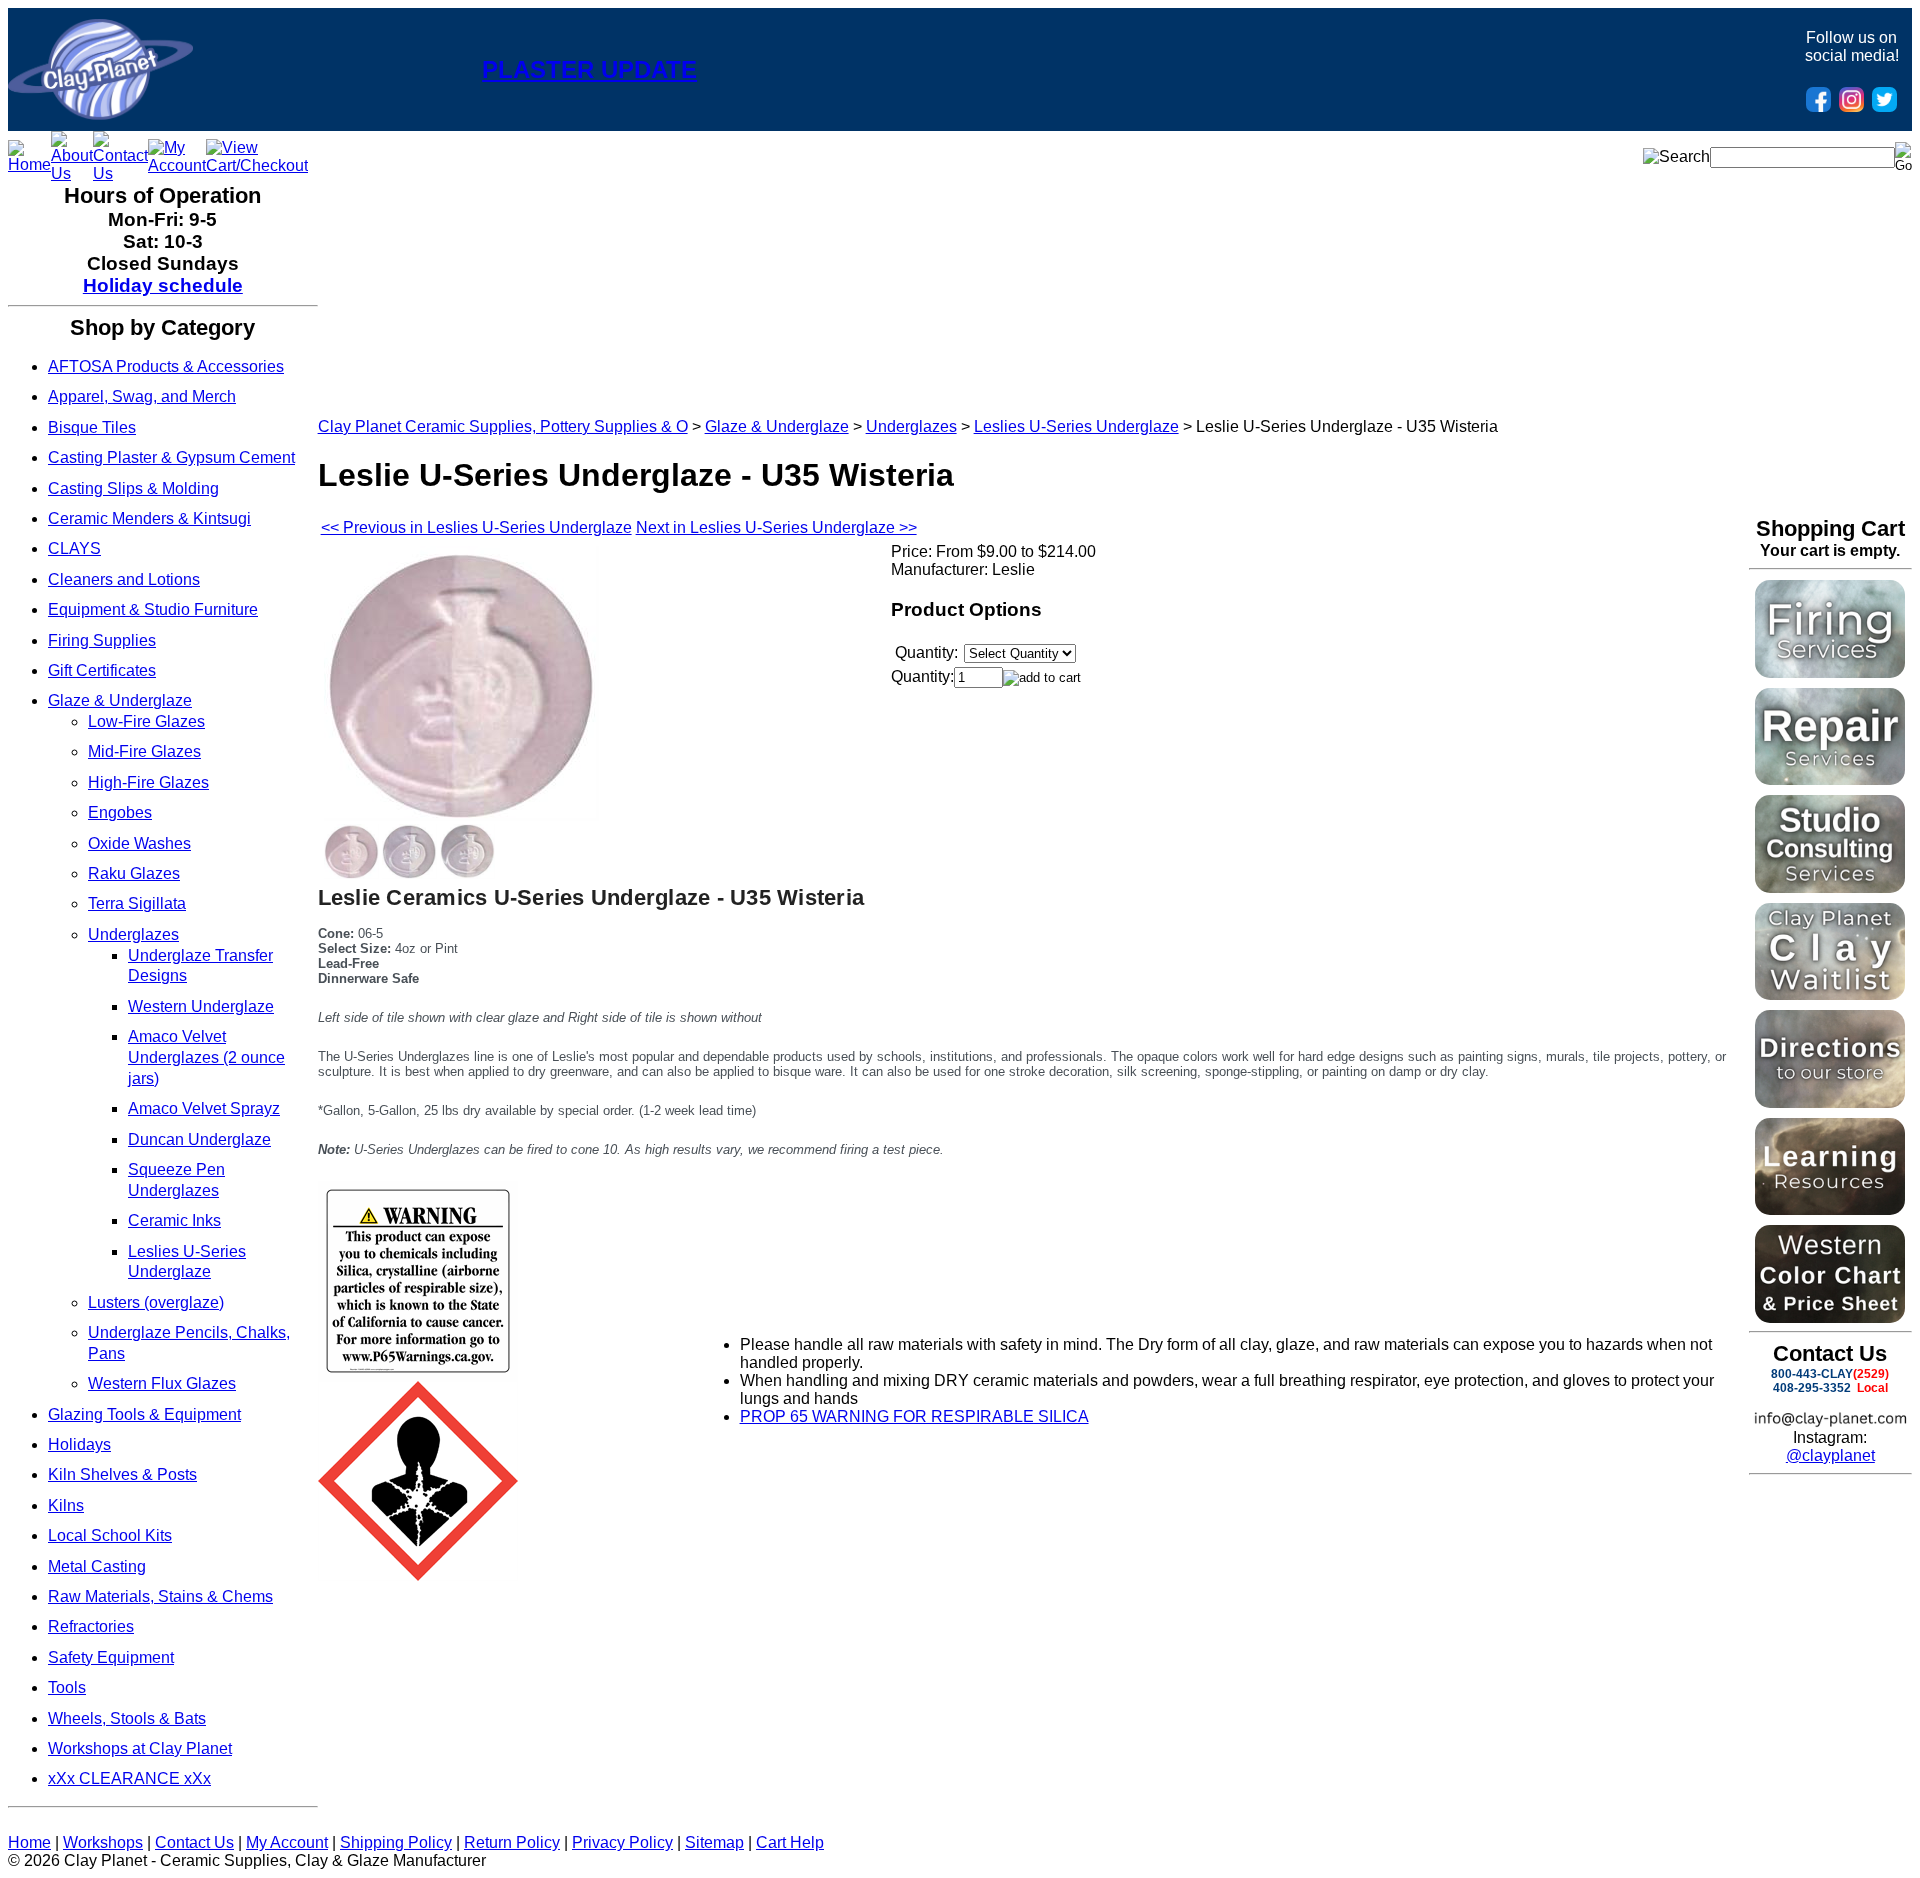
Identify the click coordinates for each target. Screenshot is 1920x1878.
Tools (67, 1687)
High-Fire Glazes (148, 782)
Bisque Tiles (92, 427)
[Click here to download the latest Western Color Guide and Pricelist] (1830, 1317)
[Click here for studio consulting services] (1830, 887)
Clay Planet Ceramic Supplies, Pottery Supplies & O (503, 426)
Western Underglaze (201, 1006)
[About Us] (72, 173)
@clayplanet (1830, 1455)
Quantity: (922, 676)
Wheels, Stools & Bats (127, 1718)
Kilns (66, 1505)
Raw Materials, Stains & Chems (160, 1596)
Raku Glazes (134, 873)
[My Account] (177, 165)
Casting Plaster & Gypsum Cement (171, 457)
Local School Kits (110, 1535)
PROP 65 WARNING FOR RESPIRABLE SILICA (914, 1416)
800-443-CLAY (1812, 1374)
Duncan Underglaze (199, 1139)
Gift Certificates (102, 670)
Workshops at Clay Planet (140, 1748)
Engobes (120, 812)
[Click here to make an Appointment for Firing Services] (1830, 672)
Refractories (91, 1626)
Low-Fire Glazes (146, 721)
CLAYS (74, 548)
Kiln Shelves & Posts (122, 1474)
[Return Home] (100, 114)
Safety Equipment (111, 1657)
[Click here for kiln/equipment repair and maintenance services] (1830, 779)
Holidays (79, 1444)
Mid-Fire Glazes (144, 751)
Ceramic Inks (174, 1220)
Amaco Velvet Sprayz (204, 1108)
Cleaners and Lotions (124, 579)
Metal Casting (97, 1566)
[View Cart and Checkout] (257, 165)
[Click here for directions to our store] (1830, 1102)
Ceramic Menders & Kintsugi (149, 518)
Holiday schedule (163, 285)
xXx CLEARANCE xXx (129, 1778)
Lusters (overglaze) (156, 1302)
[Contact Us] (120, 173)
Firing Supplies (102, 640)
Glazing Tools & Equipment (144, 1414)
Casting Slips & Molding (133, 488)
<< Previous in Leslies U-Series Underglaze (476, 527)
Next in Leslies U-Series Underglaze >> (776, 527)
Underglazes (133, 934)
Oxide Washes (139, 843)
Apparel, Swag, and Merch (142, 396)
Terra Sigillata (137, 903)
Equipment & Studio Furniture (153, 609)
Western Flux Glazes (162, 1383)
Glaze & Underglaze (120, 700)
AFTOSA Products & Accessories (166, 366)
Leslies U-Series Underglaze (1076, 426)
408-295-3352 (1812, 1388)
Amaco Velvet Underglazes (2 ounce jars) (206, 1057)
